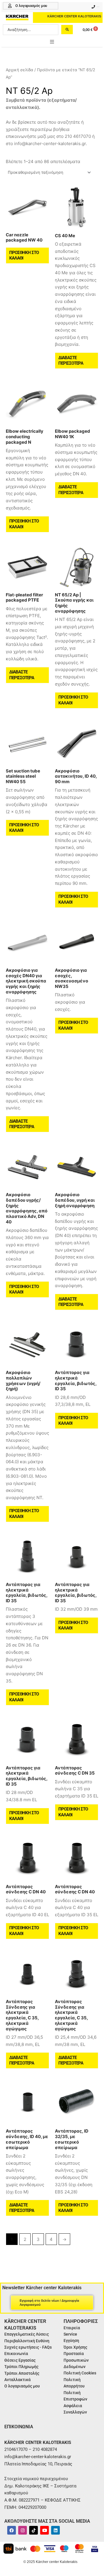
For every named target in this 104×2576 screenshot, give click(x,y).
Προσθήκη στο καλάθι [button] (24, 255)
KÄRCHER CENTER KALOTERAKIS (74, 16)
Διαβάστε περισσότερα (71, 361)
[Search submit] (67, 30)
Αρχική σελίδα (19, 70)
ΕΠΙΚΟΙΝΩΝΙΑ (19, 2427)
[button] (52, 42)
